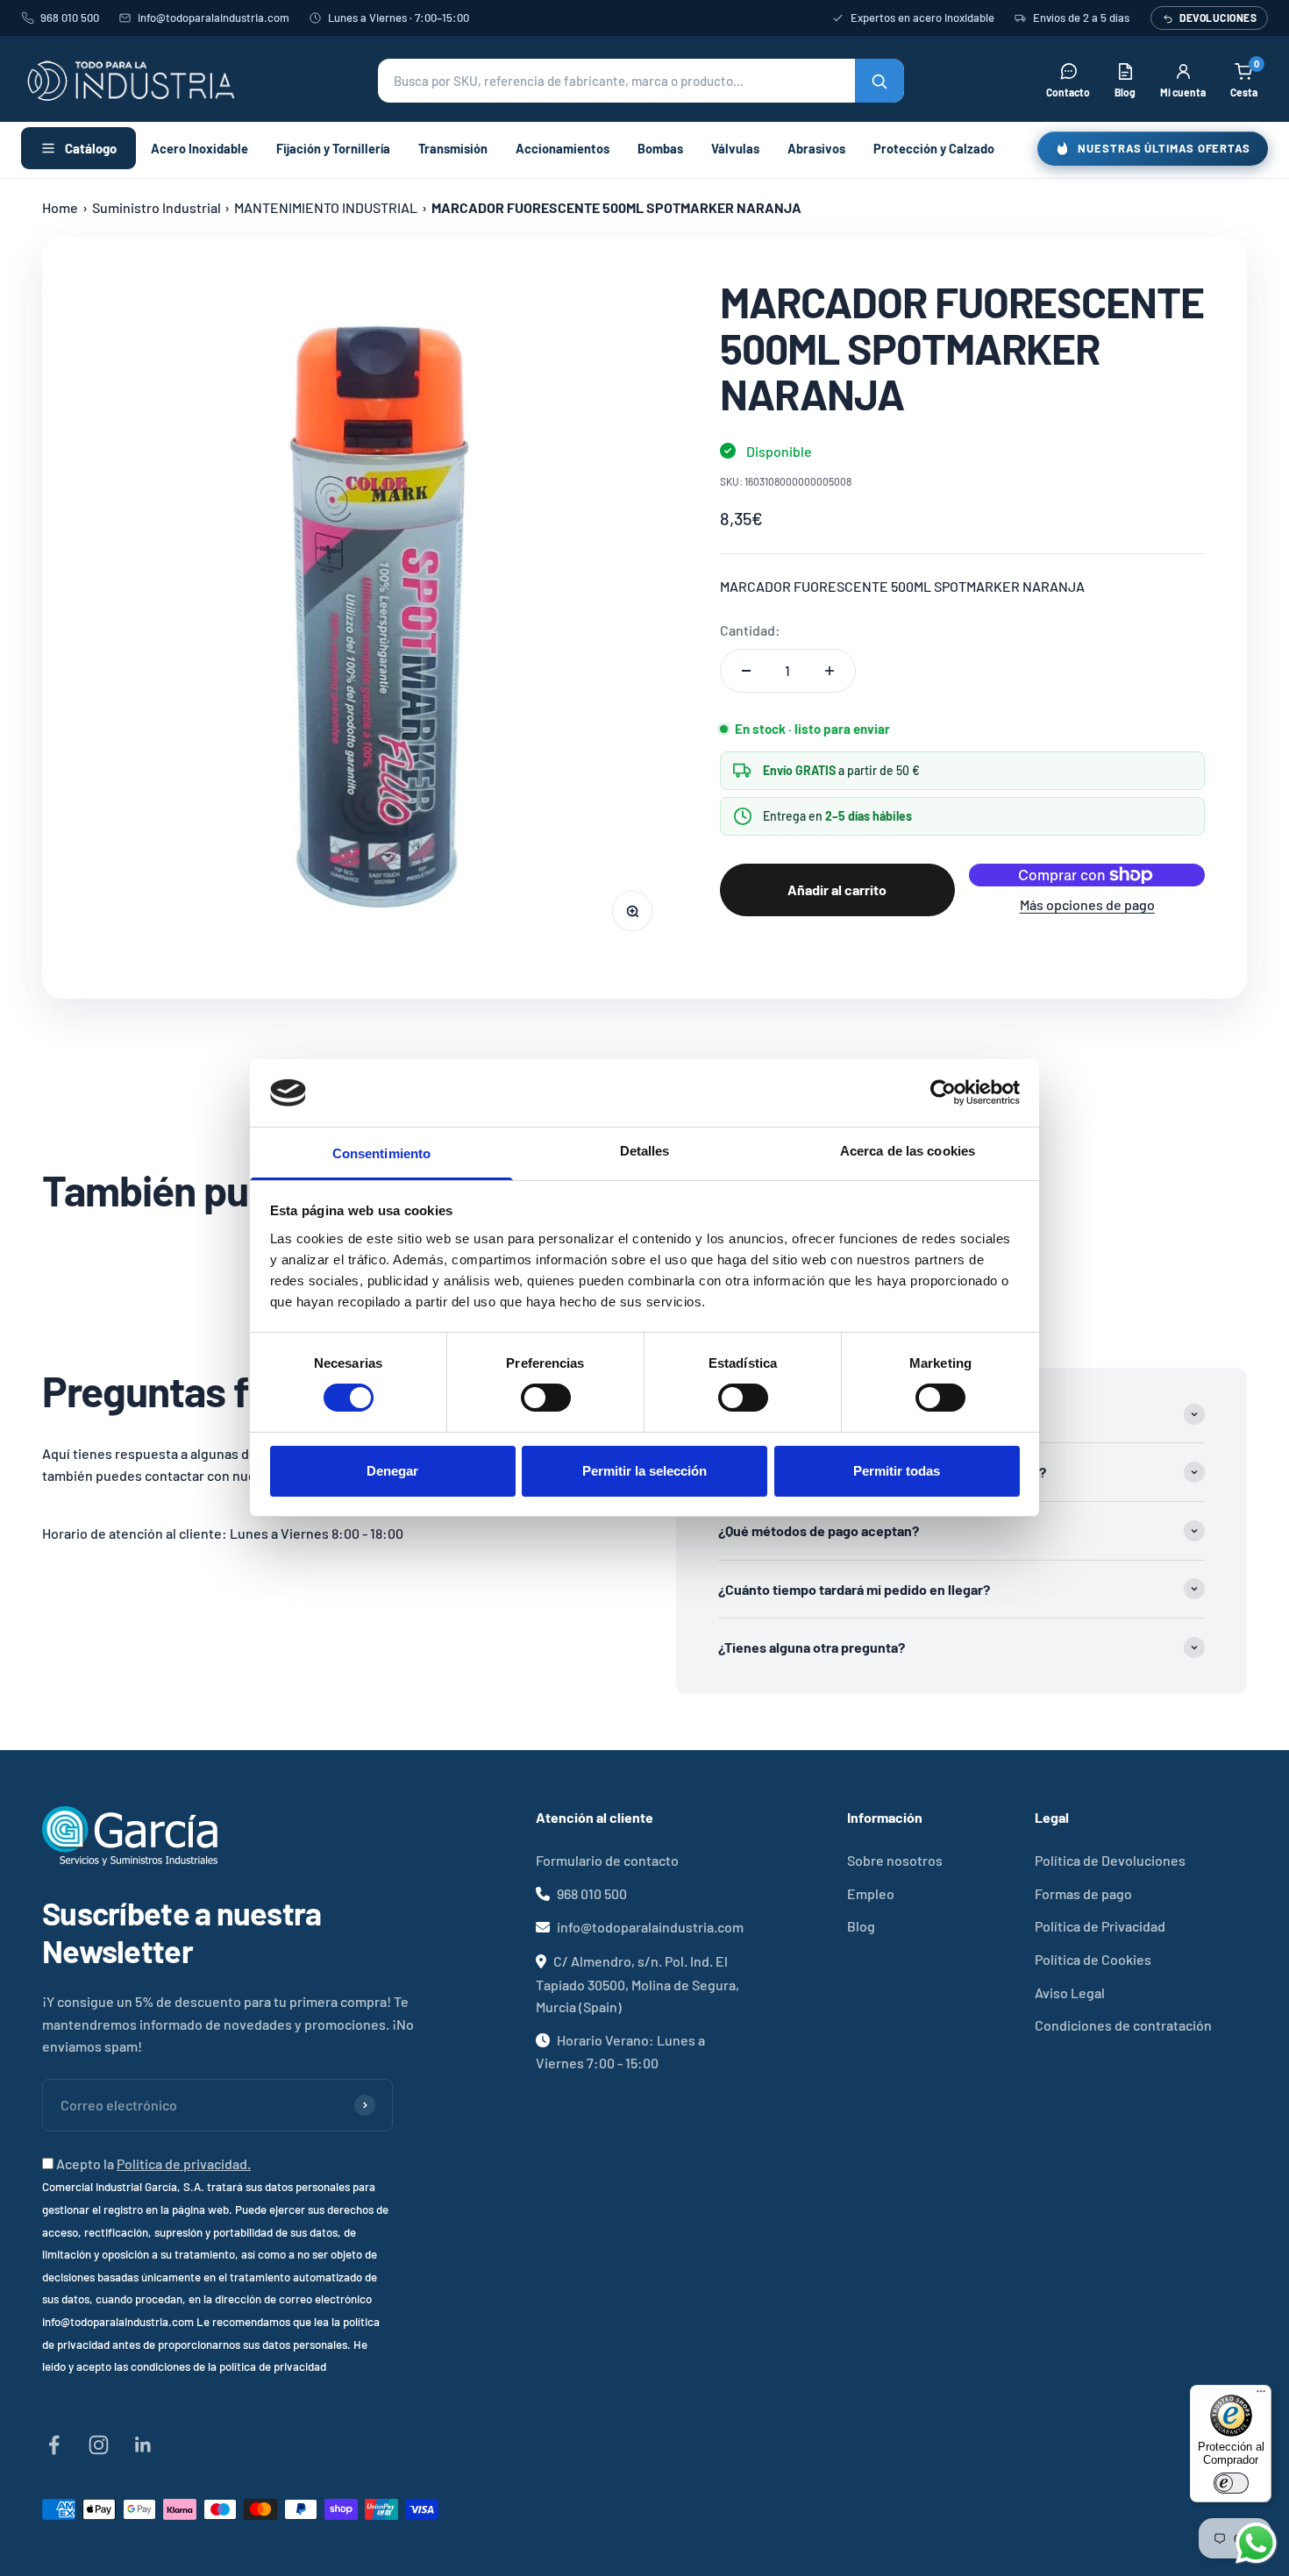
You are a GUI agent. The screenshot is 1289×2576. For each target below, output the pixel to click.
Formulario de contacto (607, 1860)
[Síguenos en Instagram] (99, 2445)
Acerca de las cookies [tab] (908, 1151)
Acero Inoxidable (199, 148)
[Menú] (1261, 2395)
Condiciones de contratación (1123, 2025)
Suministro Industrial (157, 207)
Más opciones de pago (1087, 904)
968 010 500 (70, 18)
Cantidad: (750, 630)
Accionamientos (563, 148)
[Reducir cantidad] (746, 671)
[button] (641, 81)
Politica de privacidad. (184, 2163)
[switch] (546, 1398)
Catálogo (91, 148)
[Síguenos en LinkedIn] (143, 2445)
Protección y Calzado (934, 148)
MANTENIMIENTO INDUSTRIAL (326, 207)
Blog (861, 1926)
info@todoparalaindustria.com (214, 18)
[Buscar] (880, 81)
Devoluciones (1218, 18)
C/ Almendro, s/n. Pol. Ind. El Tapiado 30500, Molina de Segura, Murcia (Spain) (637, 1984)
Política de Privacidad (1100, 1926)
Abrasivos (816, 148)
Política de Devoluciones (1110, 1860)
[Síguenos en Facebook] (54, 2445)
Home (60, 207)
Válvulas (735, 148)
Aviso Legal (1070, 1992)
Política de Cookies (1093, 1959)
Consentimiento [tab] (381, 1153)
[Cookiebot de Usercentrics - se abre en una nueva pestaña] (943, 1092)
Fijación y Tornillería (333, 148)
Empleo (871, 1893)
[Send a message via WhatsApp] (1256, 2543)
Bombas (660, 148)
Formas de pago (1083, 1893)
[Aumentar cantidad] (830, 671)
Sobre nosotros (895, 1860)
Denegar (392, 1471)
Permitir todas (897, 1471)
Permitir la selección (644, 1471)
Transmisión (453, 148)
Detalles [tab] (645, 1151)
